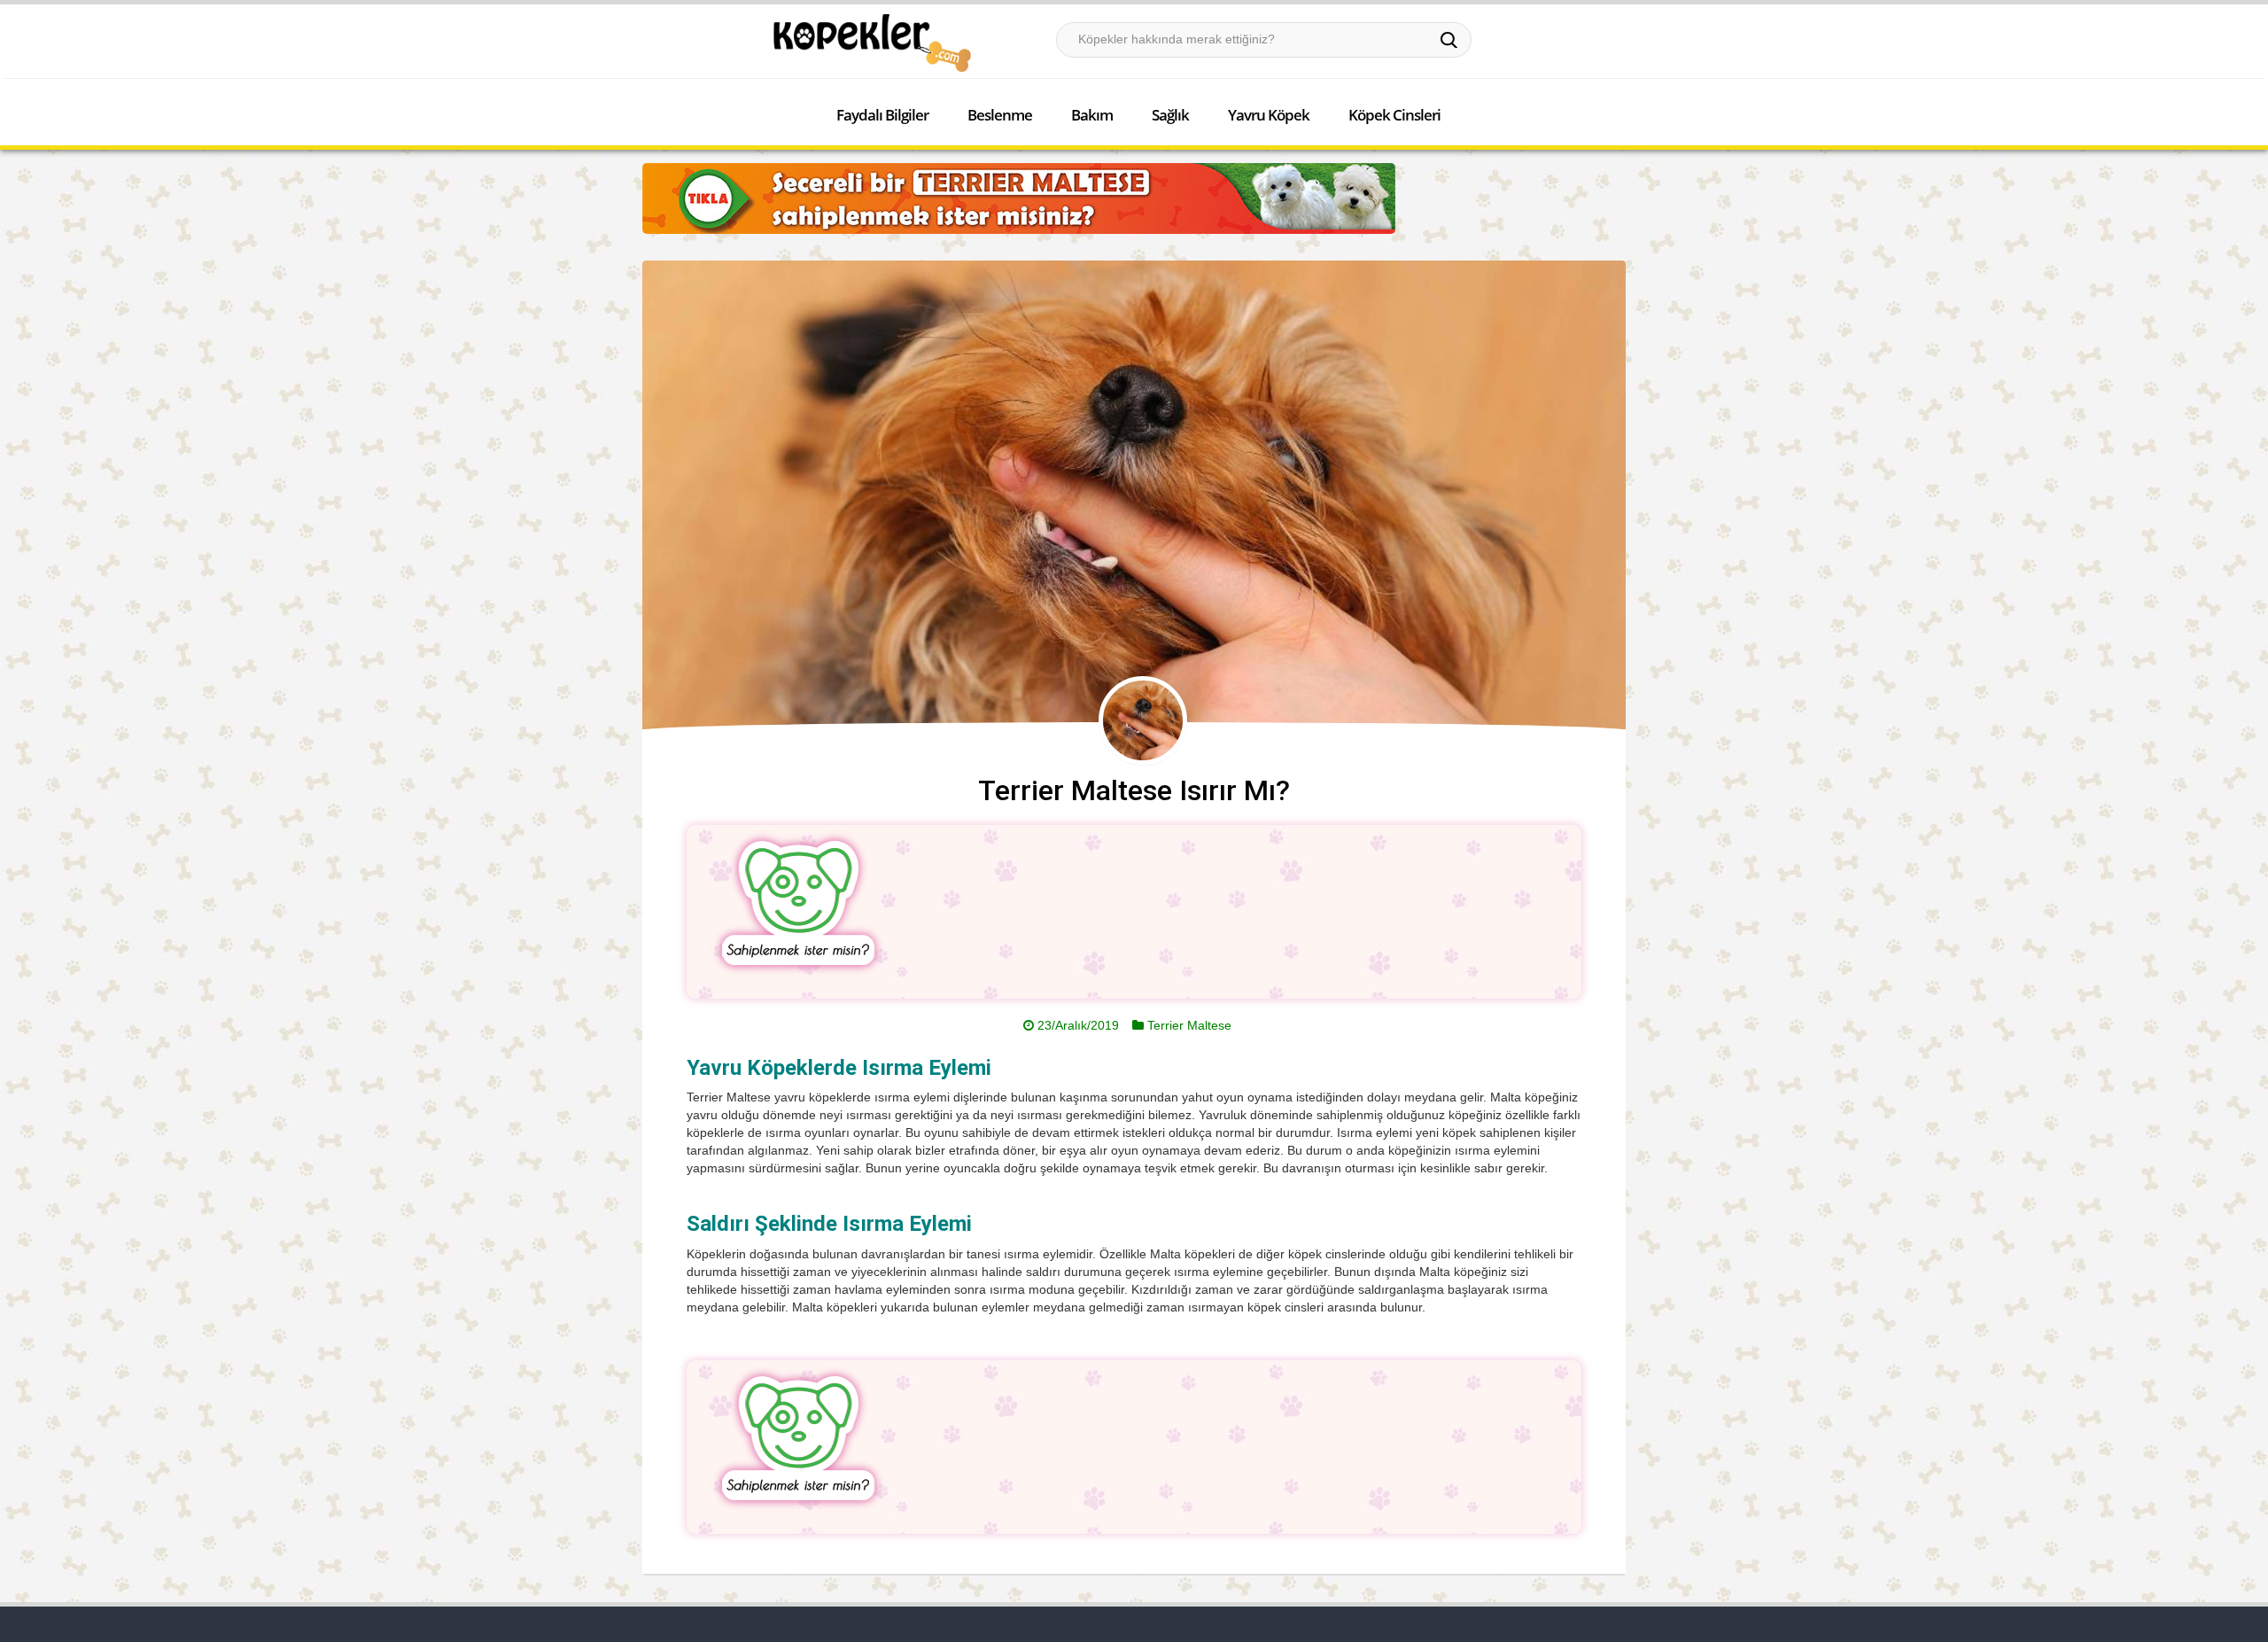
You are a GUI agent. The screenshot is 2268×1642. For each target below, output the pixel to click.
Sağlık (1170, 115)
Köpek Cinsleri (1394, 115)
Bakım (1092, 115)
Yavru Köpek (1269, 115)
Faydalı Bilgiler (882, 115)
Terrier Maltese (1189, 1025)
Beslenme (1000, 115)
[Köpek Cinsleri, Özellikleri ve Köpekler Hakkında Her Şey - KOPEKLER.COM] (871, 43)
